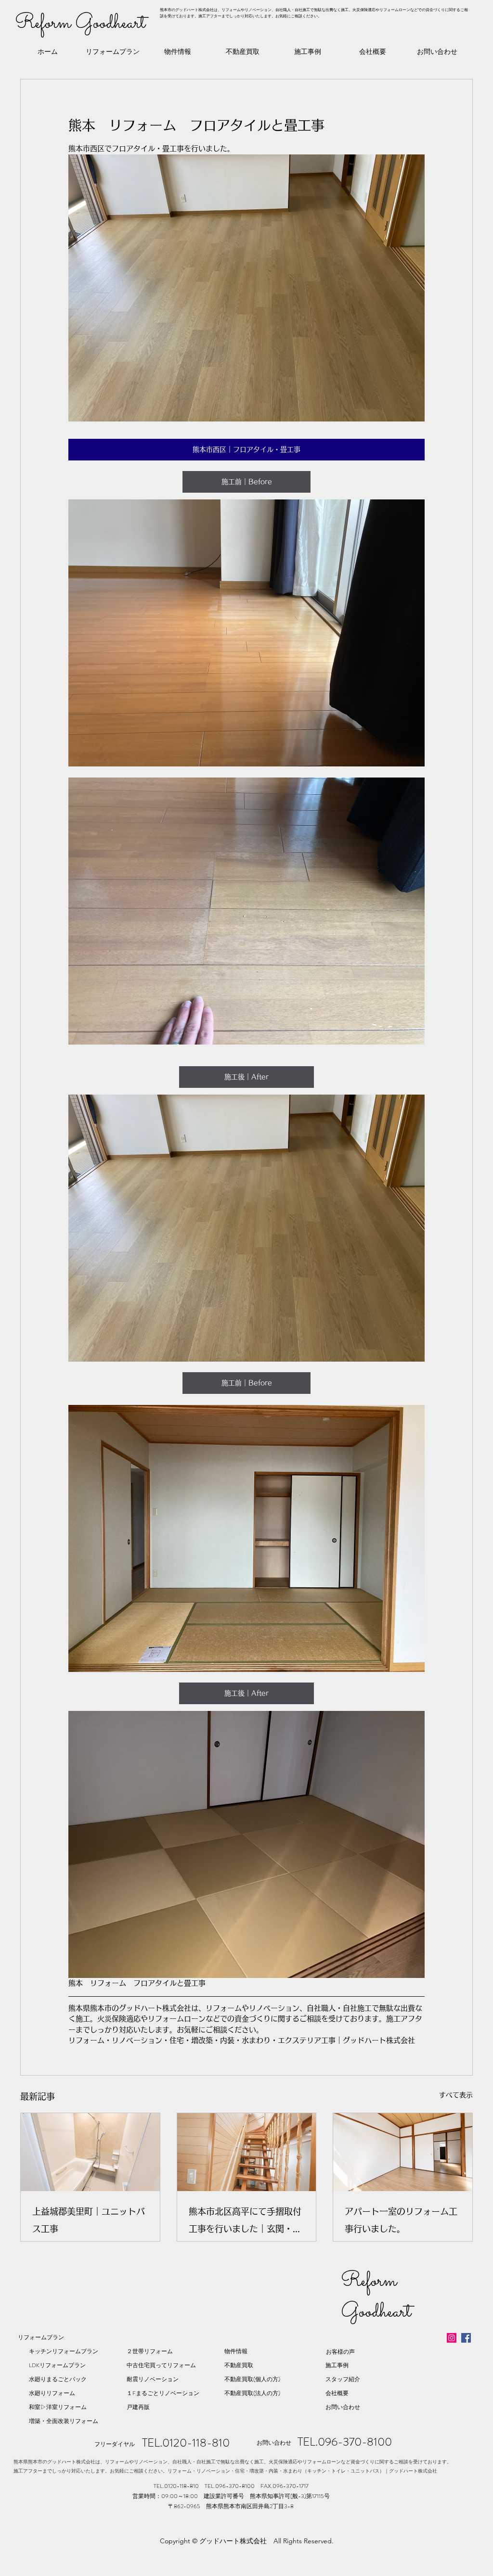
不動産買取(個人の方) (252, 2379)
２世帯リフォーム (150, 2351)
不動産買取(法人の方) (252, 2393)
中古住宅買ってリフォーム (161, 2365)
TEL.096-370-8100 (345, 2442)
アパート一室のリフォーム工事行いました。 (401, 2220)
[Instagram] (452, 2338)
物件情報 (236, 2351)
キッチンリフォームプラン (64, 2351)
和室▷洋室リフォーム (58, 2407)
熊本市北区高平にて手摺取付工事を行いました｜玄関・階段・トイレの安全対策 (245, 2222)
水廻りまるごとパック (58, 2379)
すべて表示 (456, 2095)
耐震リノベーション (153, 2379)
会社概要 (337, 2393)
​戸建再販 (138, 2407)
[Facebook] (466, 2338)
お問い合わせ (343, 2407)
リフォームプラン (41, 2337)
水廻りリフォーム (52, 2393)
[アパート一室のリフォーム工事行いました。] (403, 2152)
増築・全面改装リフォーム (64, 2421)
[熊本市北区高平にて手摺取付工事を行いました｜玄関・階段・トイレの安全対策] (247, 2152)
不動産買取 (239, 2365)
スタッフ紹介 (343, 2379)
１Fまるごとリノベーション (163, 2393)
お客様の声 (340, 2352)
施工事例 (337, 2365)
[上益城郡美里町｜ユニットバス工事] (90, 2152)
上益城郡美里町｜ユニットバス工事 (89, 2220)
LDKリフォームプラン (57, 2365)
